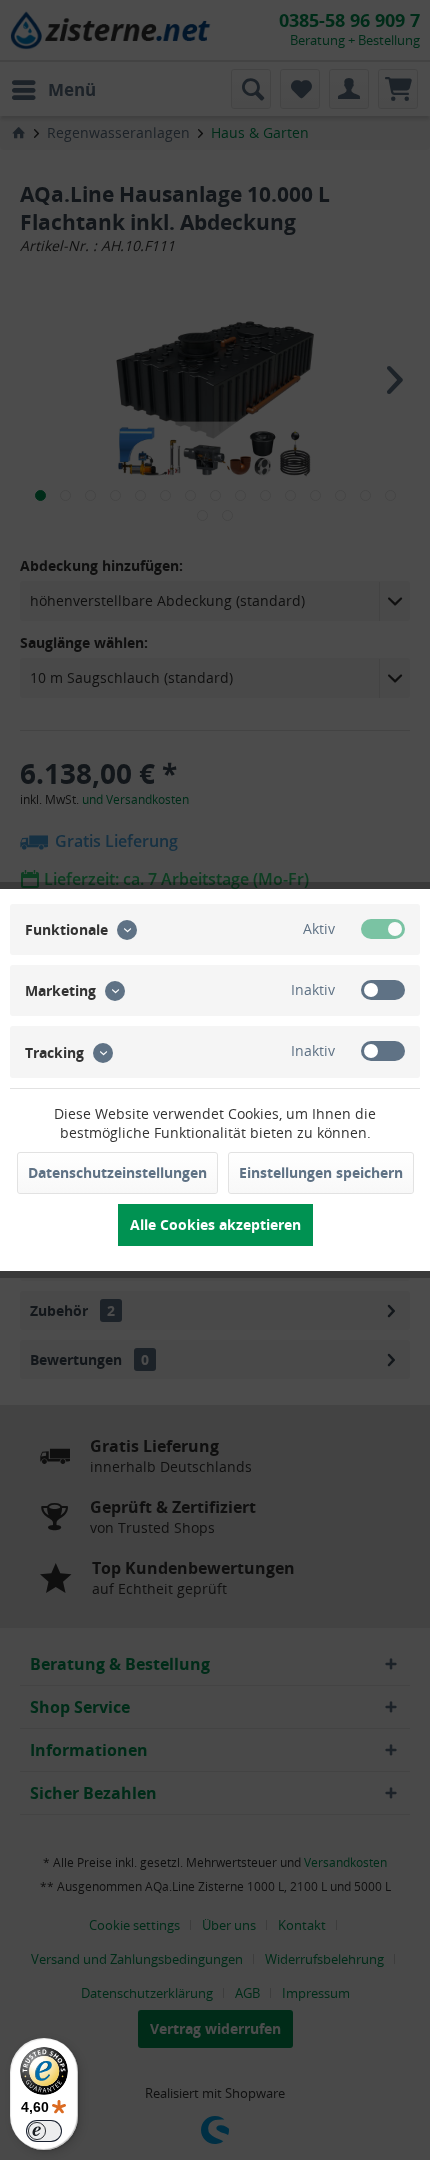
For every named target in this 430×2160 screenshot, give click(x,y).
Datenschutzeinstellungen (117, 1172)
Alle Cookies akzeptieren (215, 1224)
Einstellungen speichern (321, 1172)
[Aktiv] (383, 929)
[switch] (44, 2131)
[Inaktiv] (383, 990)
